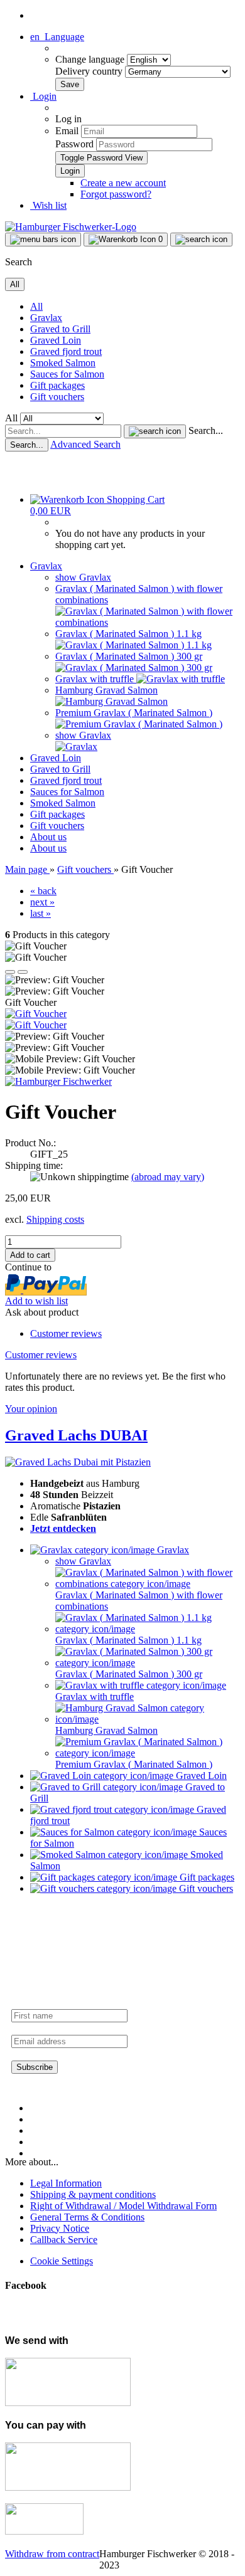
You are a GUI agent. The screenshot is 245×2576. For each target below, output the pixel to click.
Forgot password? (116, 194)
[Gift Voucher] (36, 1014)
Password (74, 144)
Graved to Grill (60, 329)
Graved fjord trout (66, 351)
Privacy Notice (60, 2228)
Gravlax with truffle (96, 679)
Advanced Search (85, 444)
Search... (206, 430)
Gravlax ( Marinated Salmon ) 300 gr (129, 656)
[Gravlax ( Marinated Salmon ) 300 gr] (134, 668)
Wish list (48, 205)
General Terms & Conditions (87, 2217)
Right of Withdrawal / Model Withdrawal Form (123, 2206)
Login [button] (43, 96)
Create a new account (123, 183)
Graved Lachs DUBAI (76, 1435)
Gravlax (46, 318)
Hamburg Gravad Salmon (106, 690)
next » (42, 902)
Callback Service (64, 2240)
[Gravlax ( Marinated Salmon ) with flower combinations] (148, 622)
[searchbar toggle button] (201, 240)
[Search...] (155, 431)
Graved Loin (56, 340)
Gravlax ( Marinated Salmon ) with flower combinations (139, 1601)
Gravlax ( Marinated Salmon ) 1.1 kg (128, 634)
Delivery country (90, 71)
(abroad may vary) (168, 1177)
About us (48, 837)
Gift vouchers (57, 397)
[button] (57, 37)
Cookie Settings (62, 2261)
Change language (91, 59)
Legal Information (66, 2183)
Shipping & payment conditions (93, 2194)
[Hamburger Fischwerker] (71, 227)
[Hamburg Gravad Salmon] (112, 701)
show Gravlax (83, 577)
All (36, 306)
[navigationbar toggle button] (43, 240)
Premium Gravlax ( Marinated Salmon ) (134, 713)
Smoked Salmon (63, 363)
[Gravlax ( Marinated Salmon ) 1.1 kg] (133, 645)
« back (43, 891)
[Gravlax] (76, 747)
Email (67, 131)
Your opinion (31, 1409)
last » (41, 913)
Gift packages (57, 385)
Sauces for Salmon (67, 374)
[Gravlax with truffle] (181, 679)
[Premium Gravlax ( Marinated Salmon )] (139, 724)
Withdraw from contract (52, 2554)
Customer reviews (66, 1333)
